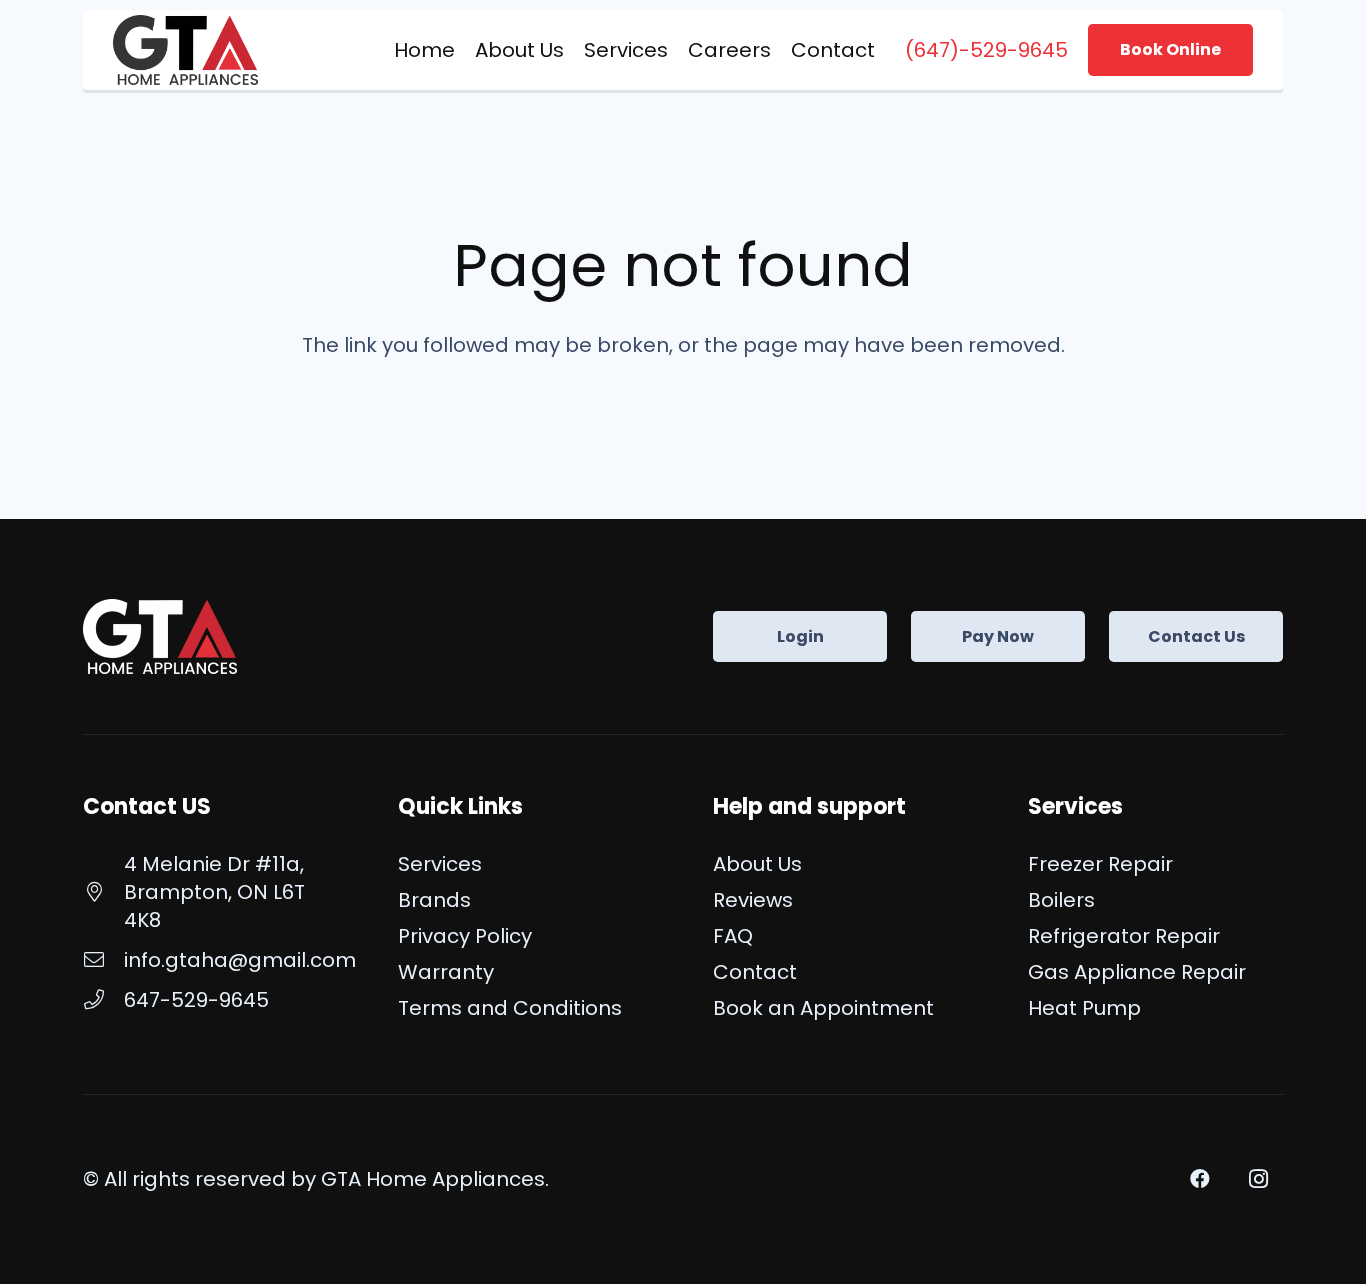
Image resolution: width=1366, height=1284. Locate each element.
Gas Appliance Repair (1137, 972)
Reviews (753, 900)
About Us (757, 864)
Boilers (1061, 900)
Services (440, 864)
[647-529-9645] (103, 1000)
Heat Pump (1084, 1008)
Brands (434, 900)
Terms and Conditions (510, 1008)
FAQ (733, 936)
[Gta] (185, 50)
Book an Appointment (823, 1008)
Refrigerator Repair (1124, 936)
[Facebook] (1200, 1179)
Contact (755, 972)
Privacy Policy (465, 936)
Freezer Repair (1100, 864)
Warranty (446, 972)
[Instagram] (1258, 1179)
